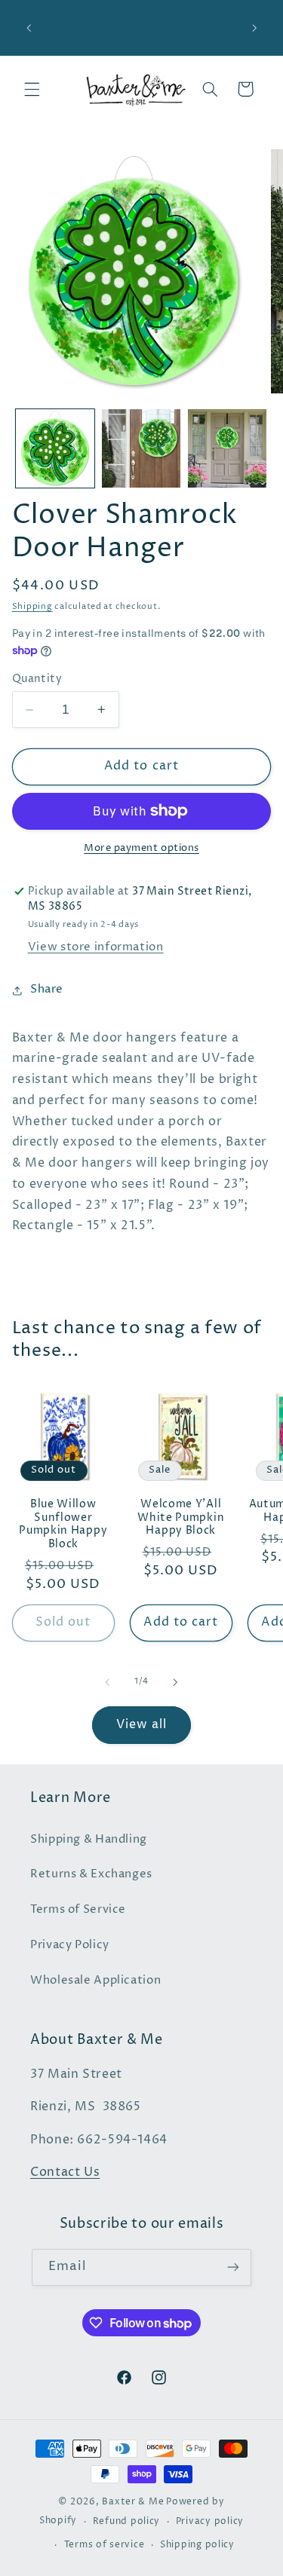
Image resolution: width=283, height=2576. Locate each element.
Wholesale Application (95, 1981)
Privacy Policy (70, 1945)
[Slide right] (176, 1682)
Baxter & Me (133, 2502)
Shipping (32, 607)
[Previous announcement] (29, 28)
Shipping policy (197, 2545)
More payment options (141, 848)
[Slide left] (107, 1682)
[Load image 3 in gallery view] (227, 448)
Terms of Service (78, 1910)
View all (141, 1725)
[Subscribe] (233, 2267)
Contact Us (65, 2172)
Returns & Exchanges (91, 1874)
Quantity (37, 679)
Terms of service (105, 2545)
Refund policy (127, 2522)
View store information (96, 947)
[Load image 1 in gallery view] (55, 448)
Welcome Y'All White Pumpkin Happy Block (181, 1518)
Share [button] (47, 990)
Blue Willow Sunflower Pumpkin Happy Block (63, 1525)
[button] (32, 89)
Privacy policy (210, 2522)
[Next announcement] (254, 28)
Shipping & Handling (89, 1840)
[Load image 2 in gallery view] (141, 448)
